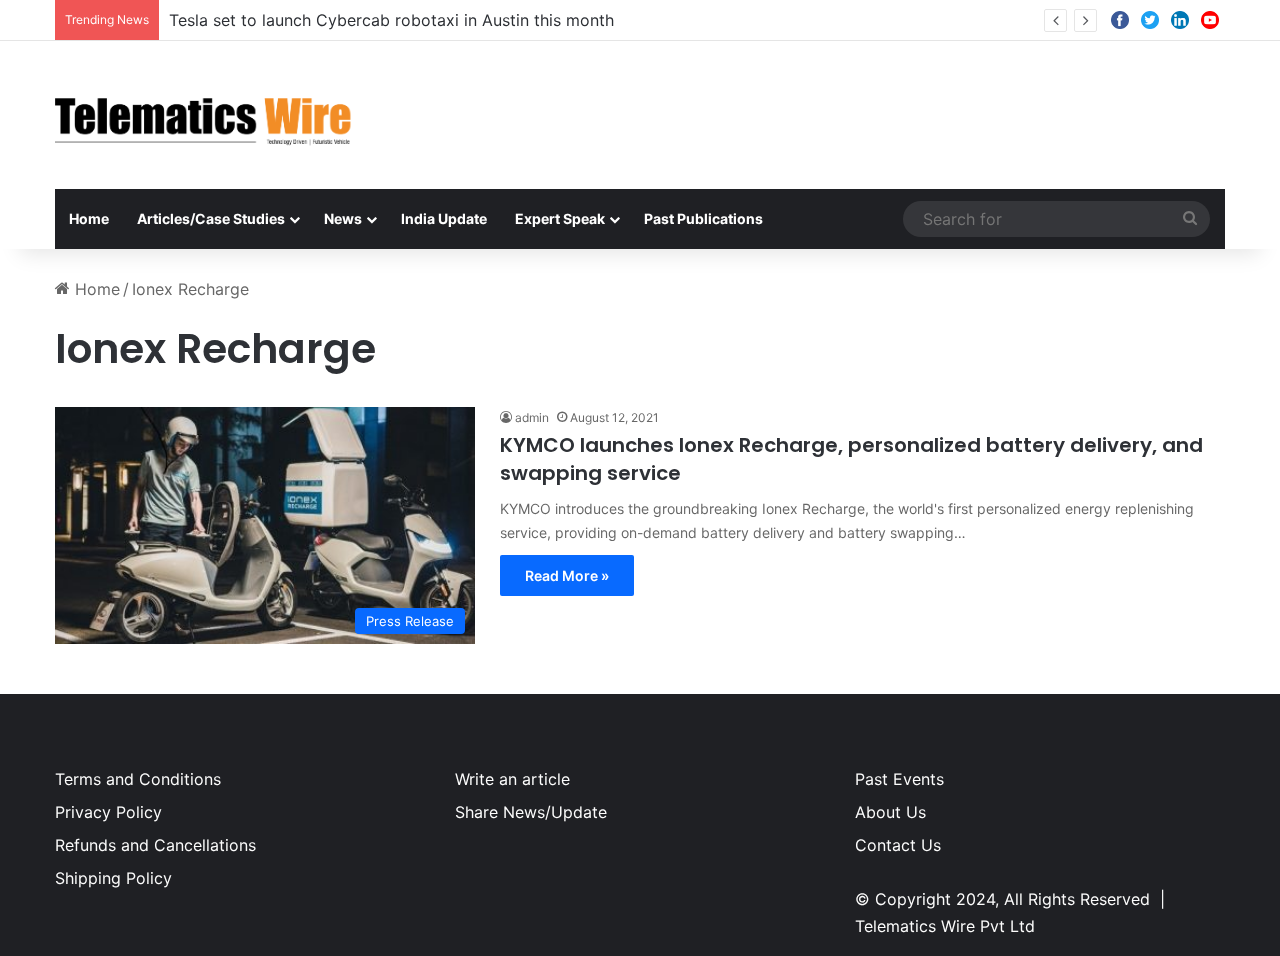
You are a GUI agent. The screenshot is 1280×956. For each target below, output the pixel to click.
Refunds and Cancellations (155, 845)
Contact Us (898, 845)
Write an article (512, 779)
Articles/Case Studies (211, 218)
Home (89, 218)
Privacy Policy (108, 812)
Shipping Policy (113, 878)
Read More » (567, 575)
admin (532, 417)
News (343, 218)
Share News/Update (531, 812)
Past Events (899, 779)
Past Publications (703, 218)
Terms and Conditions (138, 779)
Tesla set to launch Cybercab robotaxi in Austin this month (391, 20)
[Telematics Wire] (204, 115)
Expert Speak (560, 218)
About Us (890, 812)
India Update (444, 218)
